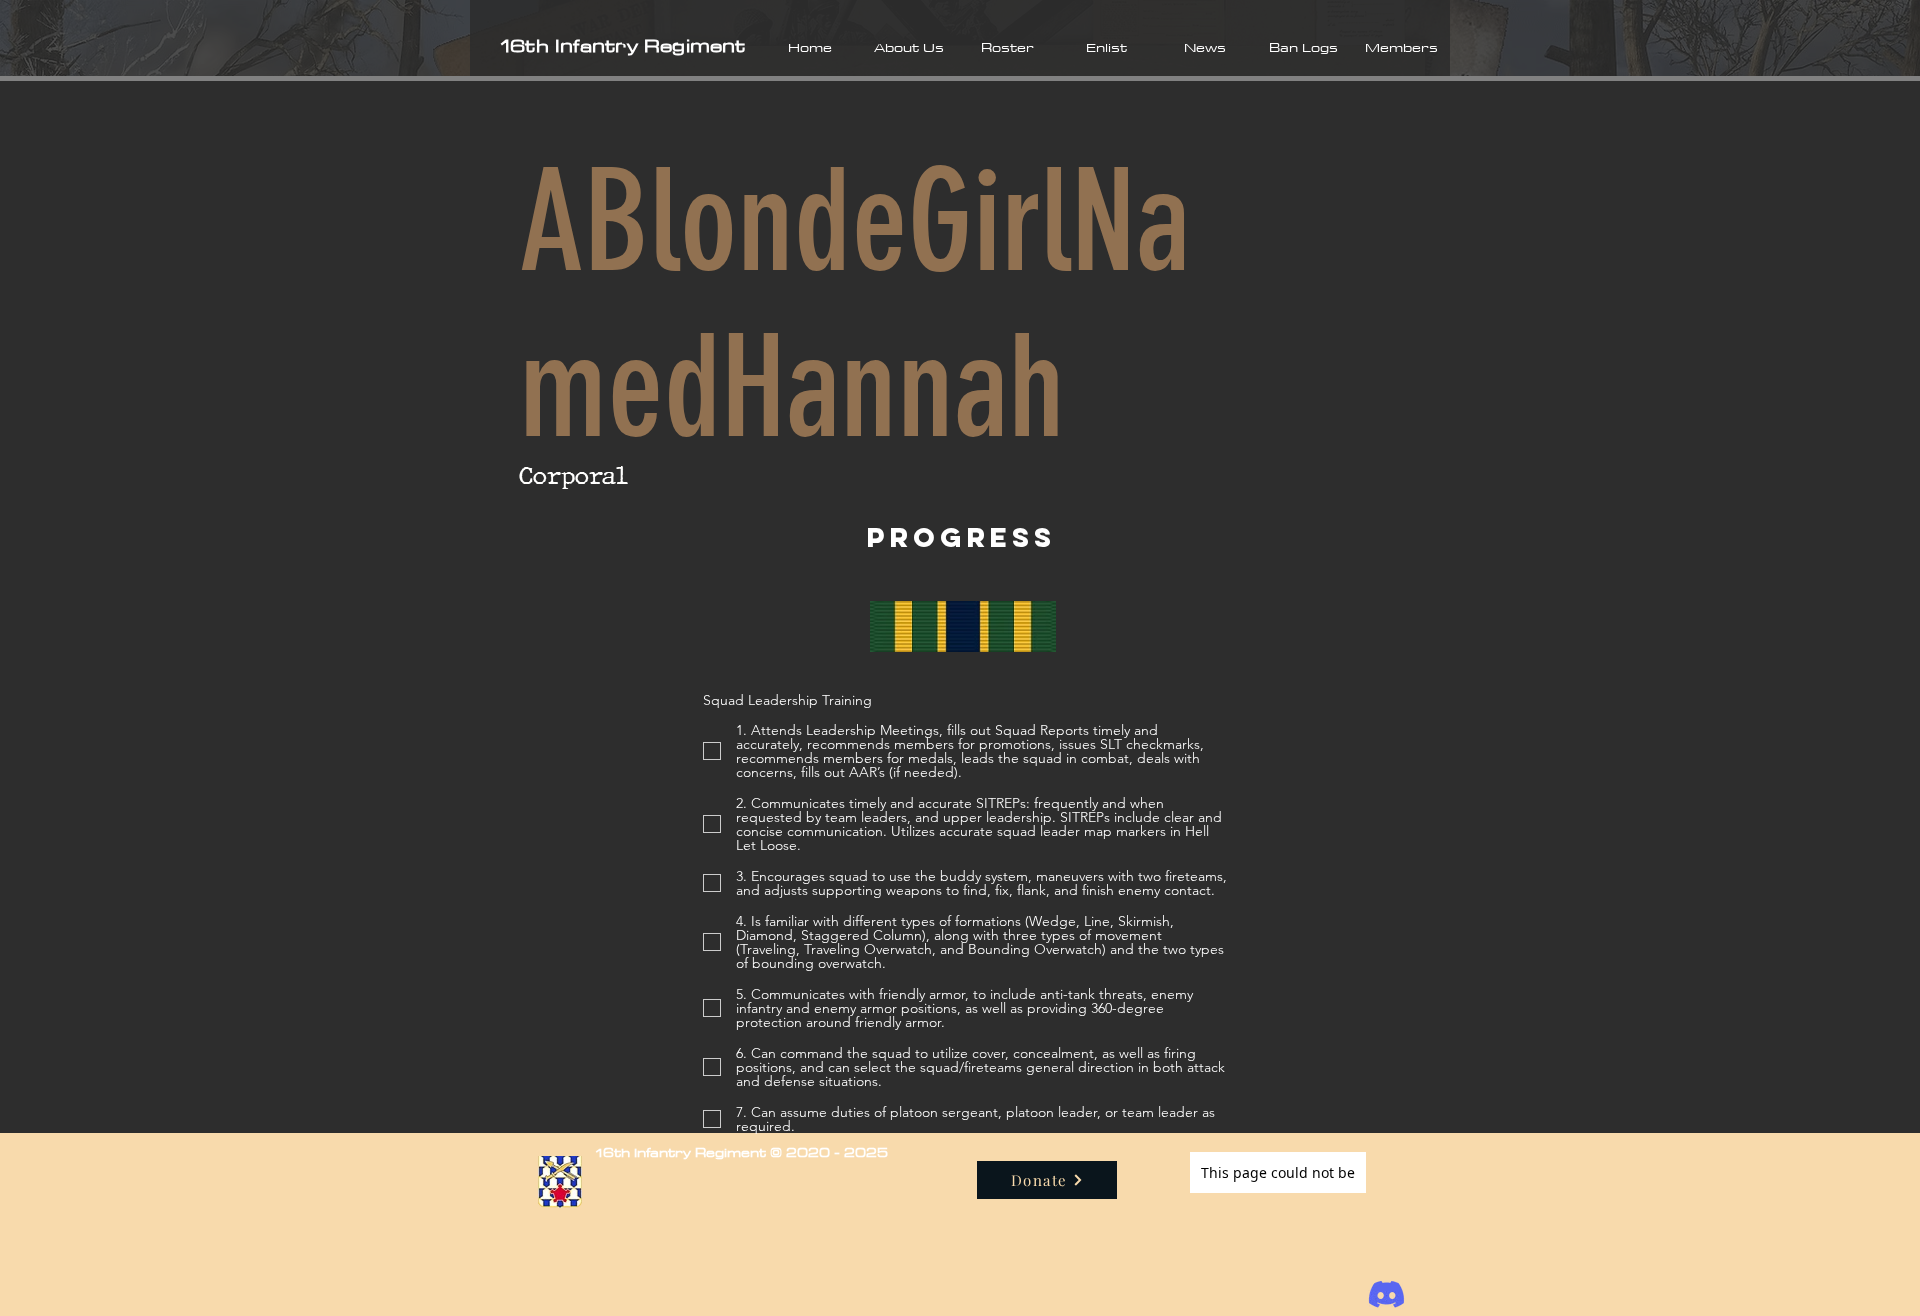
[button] (908, 47)
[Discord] (1386, 1294)
